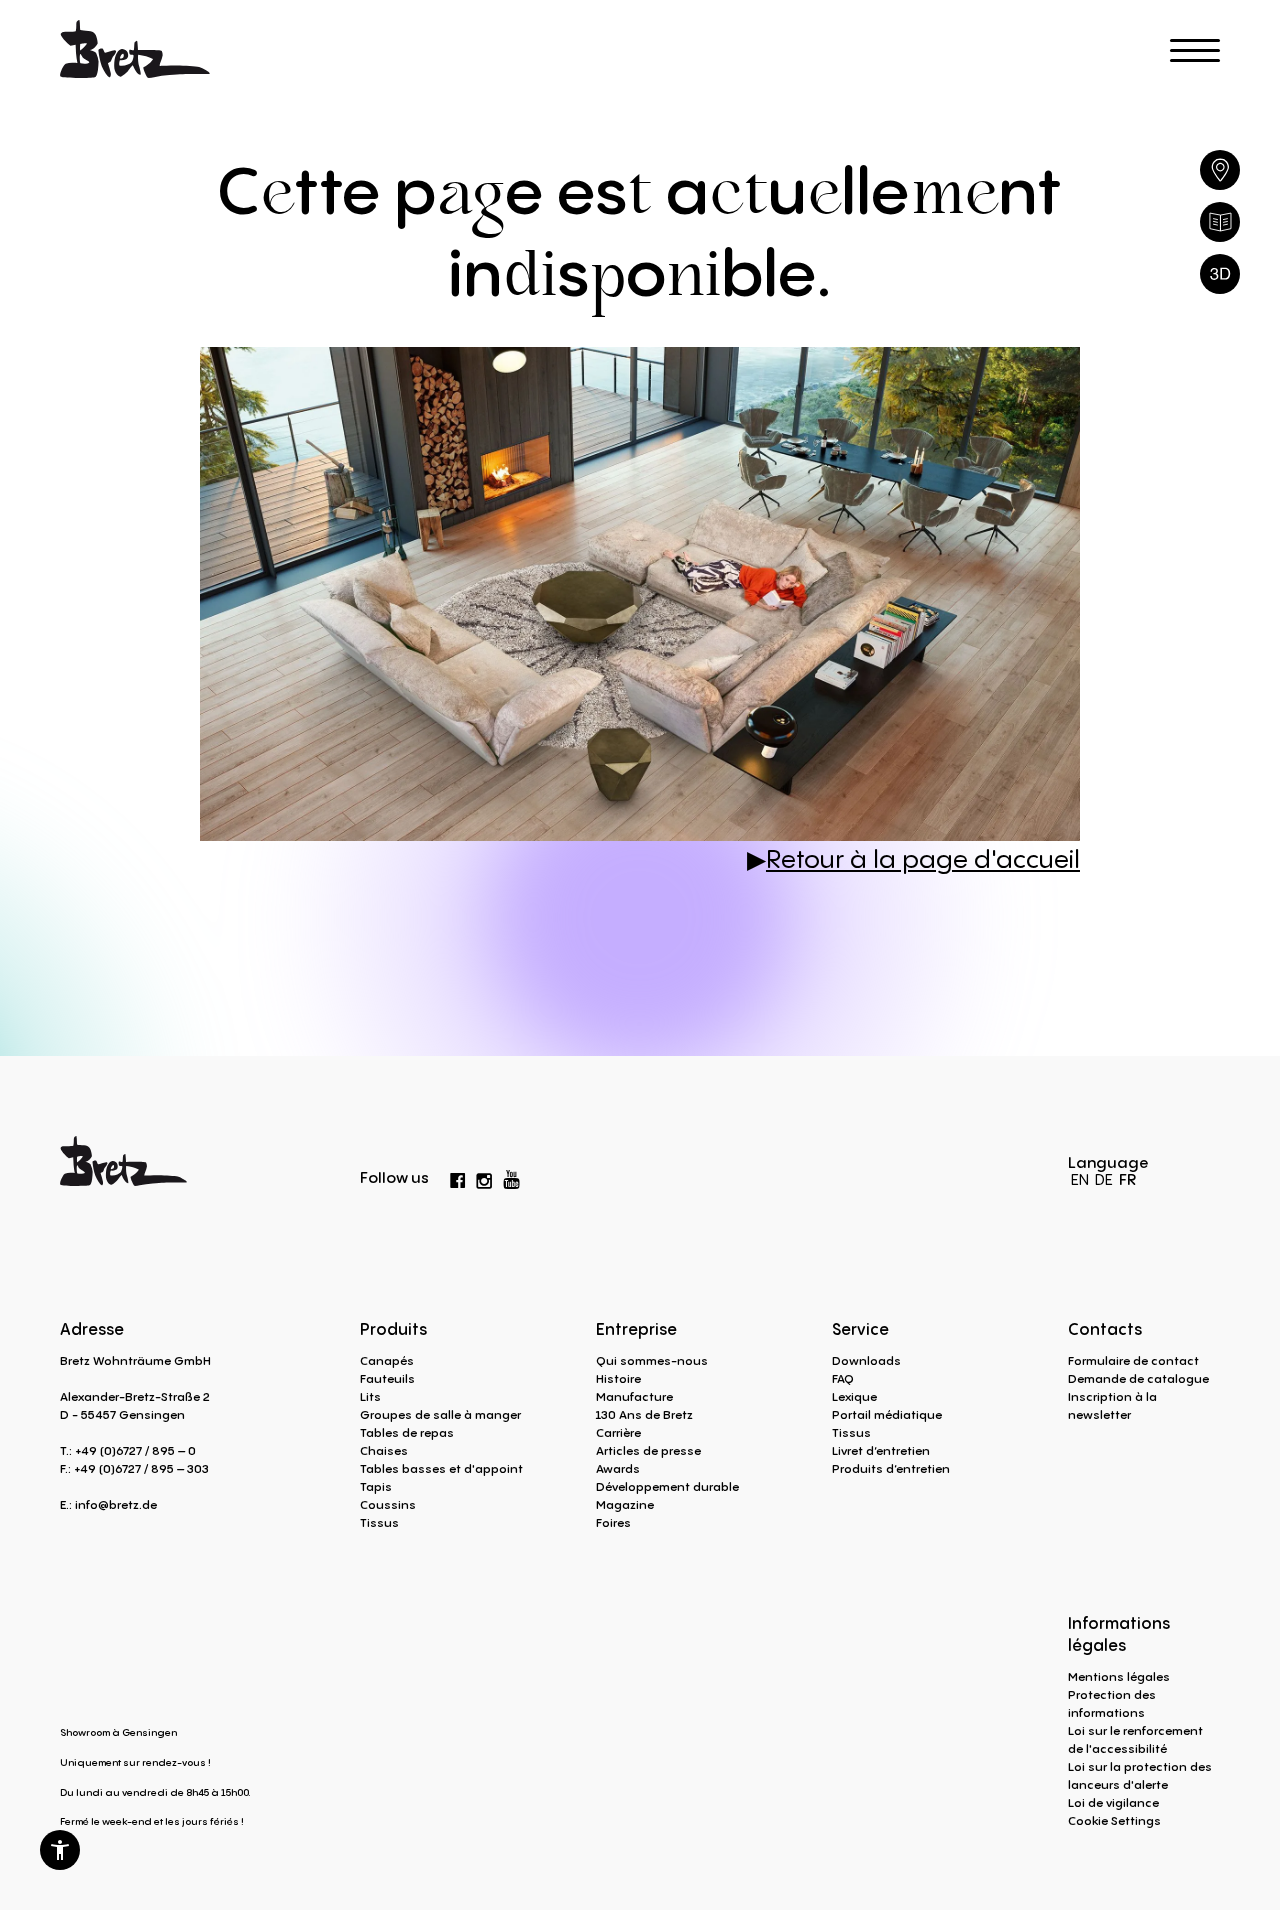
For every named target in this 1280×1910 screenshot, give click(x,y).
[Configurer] (1220, 274)
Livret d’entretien (881, 1450)
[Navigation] (1195, 50)
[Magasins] (1220, 170)
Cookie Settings (1114, 1820)
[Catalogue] (1220, 222)
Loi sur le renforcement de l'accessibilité (1135, 1739)
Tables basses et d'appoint (441, 1468)
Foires (613, 1522)
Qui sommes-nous (652, 1360)
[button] (60, 1850)
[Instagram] (484, 1177)
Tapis (376, 1486)
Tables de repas (407, 1432)
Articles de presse (648, 1450)
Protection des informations (1112, 1703)
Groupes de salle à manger (440, 1414)
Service (860, 1329)
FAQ (843, 1378)
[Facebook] (458, 1177)
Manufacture (634, 1396)
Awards (618, 1468)
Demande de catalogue (1138, 1378)
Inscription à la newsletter (1112, 1405)
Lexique (854, 1396)
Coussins (388, 1504)
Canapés (387, 1360)
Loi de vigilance (1113, 1802)
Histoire (618, 1378)
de (1104, 1179)
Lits (370, 1396)
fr (1127, 1179)
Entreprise (636, 1329)
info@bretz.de (116, 1504)
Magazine (625, 1504)
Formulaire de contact (1133, 1360)
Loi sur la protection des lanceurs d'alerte (1140, 1775)
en (1080, 1179)
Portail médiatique (887, 1414)
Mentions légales (1119, 1676)
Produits (393, 1329)
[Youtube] (512, 1175)
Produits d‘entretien (891, 1468)
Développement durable (667, 1486)
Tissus (379, 1522)
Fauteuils (387, 1378)
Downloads (866, 1360)
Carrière (618, 1432)
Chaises (384, 1450)
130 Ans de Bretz (644, 1414)
